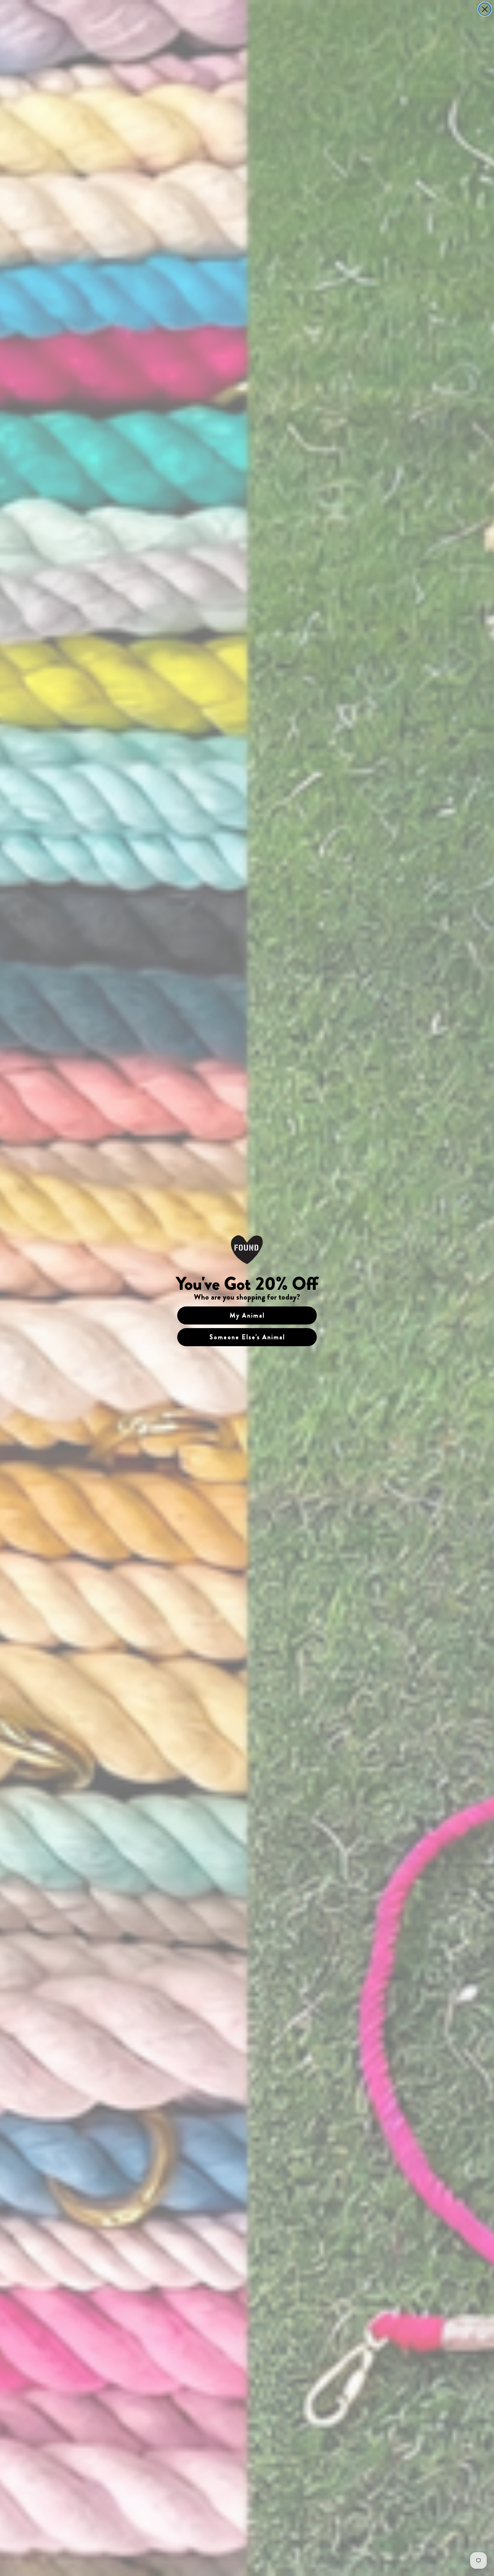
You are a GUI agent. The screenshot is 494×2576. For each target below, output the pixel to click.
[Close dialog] (485, 9)
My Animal (247, 1315)
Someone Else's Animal (247, 1337)
